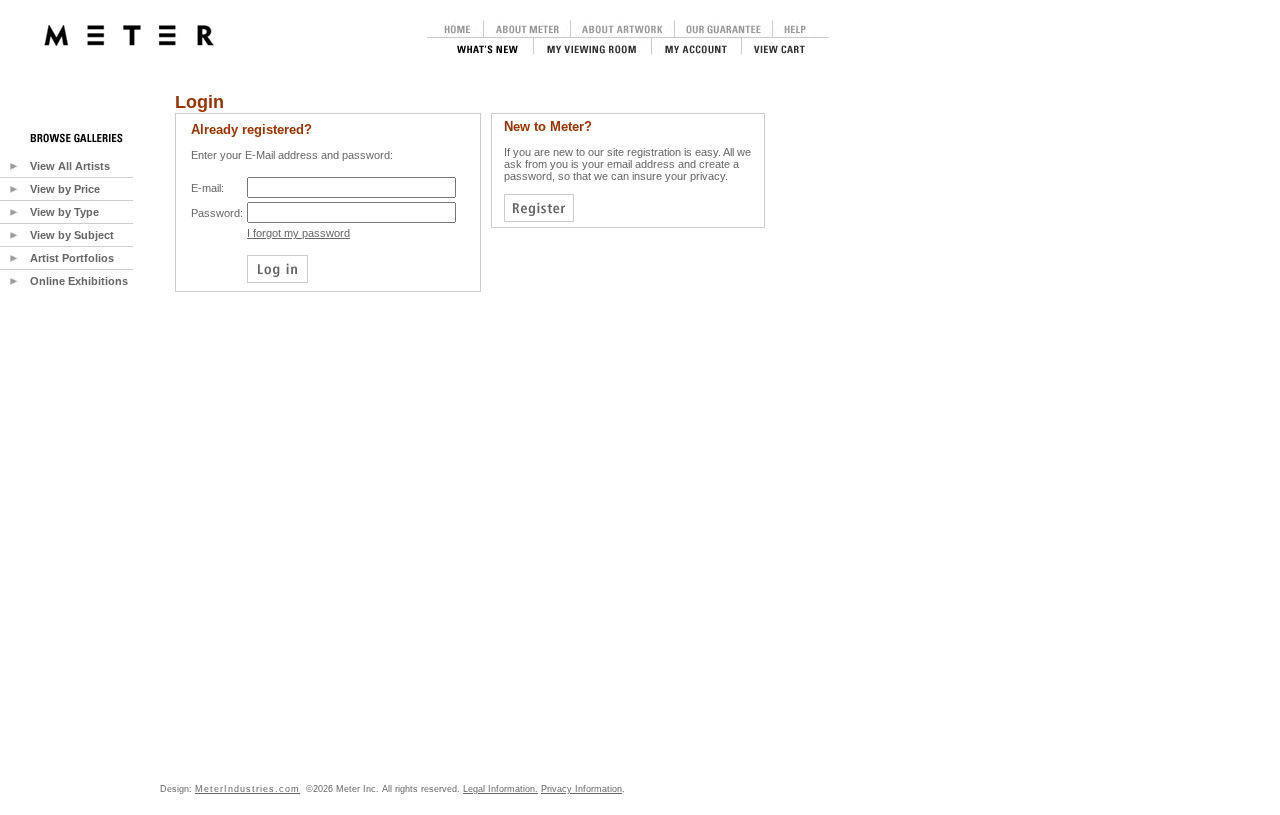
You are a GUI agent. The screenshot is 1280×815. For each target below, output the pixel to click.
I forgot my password (298, 233)
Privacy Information (581, 789)
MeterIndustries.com (247, 789)
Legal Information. (500, 789)
